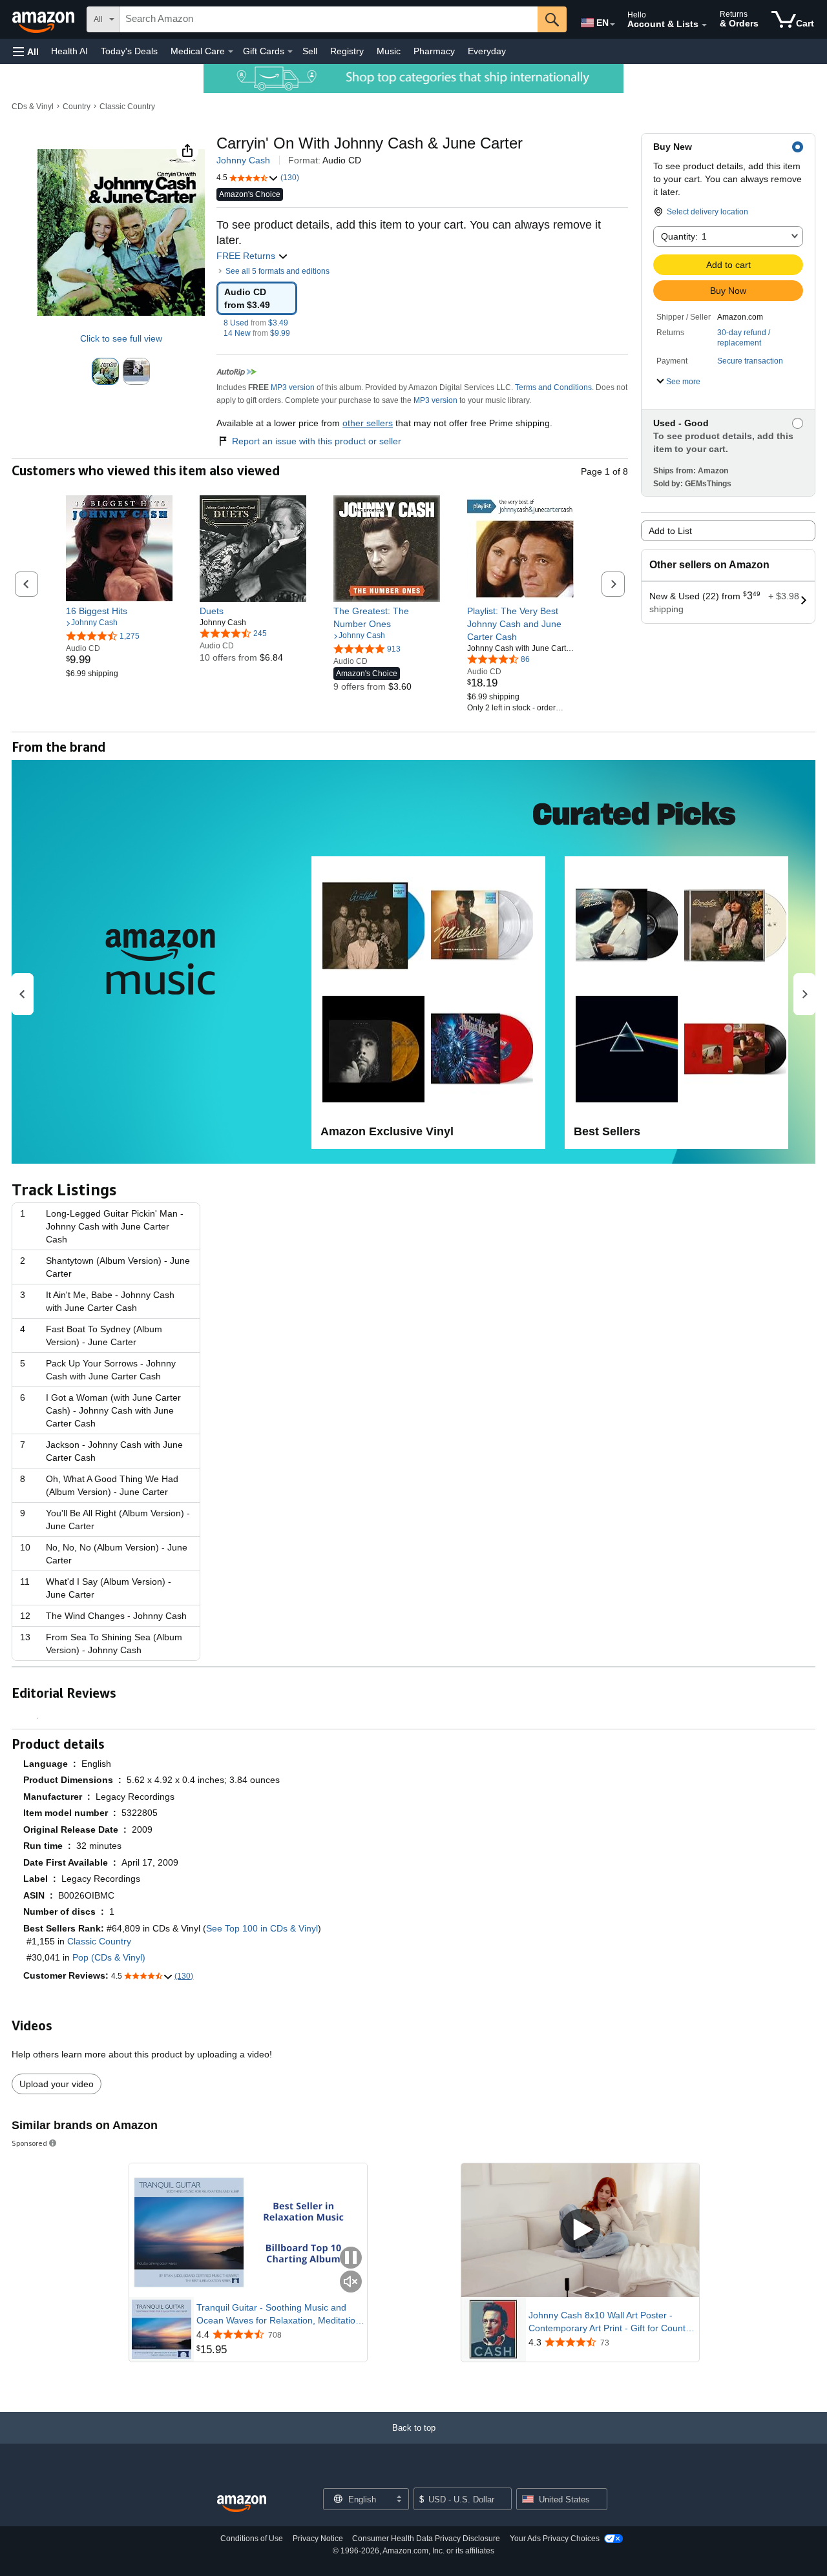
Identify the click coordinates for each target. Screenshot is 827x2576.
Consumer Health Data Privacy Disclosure (426, 2539)
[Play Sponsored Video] (580, 2230)
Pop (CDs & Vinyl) (109, 1957)
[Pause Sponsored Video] (351, 2259)
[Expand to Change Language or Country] (612, 25)
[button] (26, 51)
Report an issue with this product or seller (317, 441)
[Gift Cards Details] (290, 52)
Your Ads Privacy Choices (555, 2539)
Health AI (69, 51)
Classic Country (127, 107)
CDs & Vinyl (33, 107)
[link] (119, 611)
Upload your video (57, 2084)
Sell (310, 51)
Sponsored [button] (29, 2143)
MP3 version (293, 387)
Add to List (670, 531)
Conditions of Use (252, 2539)
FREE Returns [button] (247, 256)
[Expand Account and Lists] (704, 25)
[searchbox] (329, 19)
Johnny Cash (243, 160)
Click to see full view (121, 338)
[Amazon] (45, 19)
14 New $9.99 (257, 333)
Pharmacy (434, 51)
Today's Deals (129, 51)
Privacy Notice (318, 2539)
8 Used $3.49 (256, 323)
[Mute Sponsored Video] (351, 2282)
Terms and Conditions (553, 387)
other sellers (368, 423)
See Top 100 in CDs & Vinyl (262, 1928)
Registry (347, 51)
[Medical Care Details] (231, 52)
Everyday (487, 51)
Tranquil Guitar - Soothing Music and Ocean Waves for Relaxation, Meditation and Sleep (278, 2314)
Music (389, 51)
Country (77, 107)
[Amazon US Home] (242, 2504)
